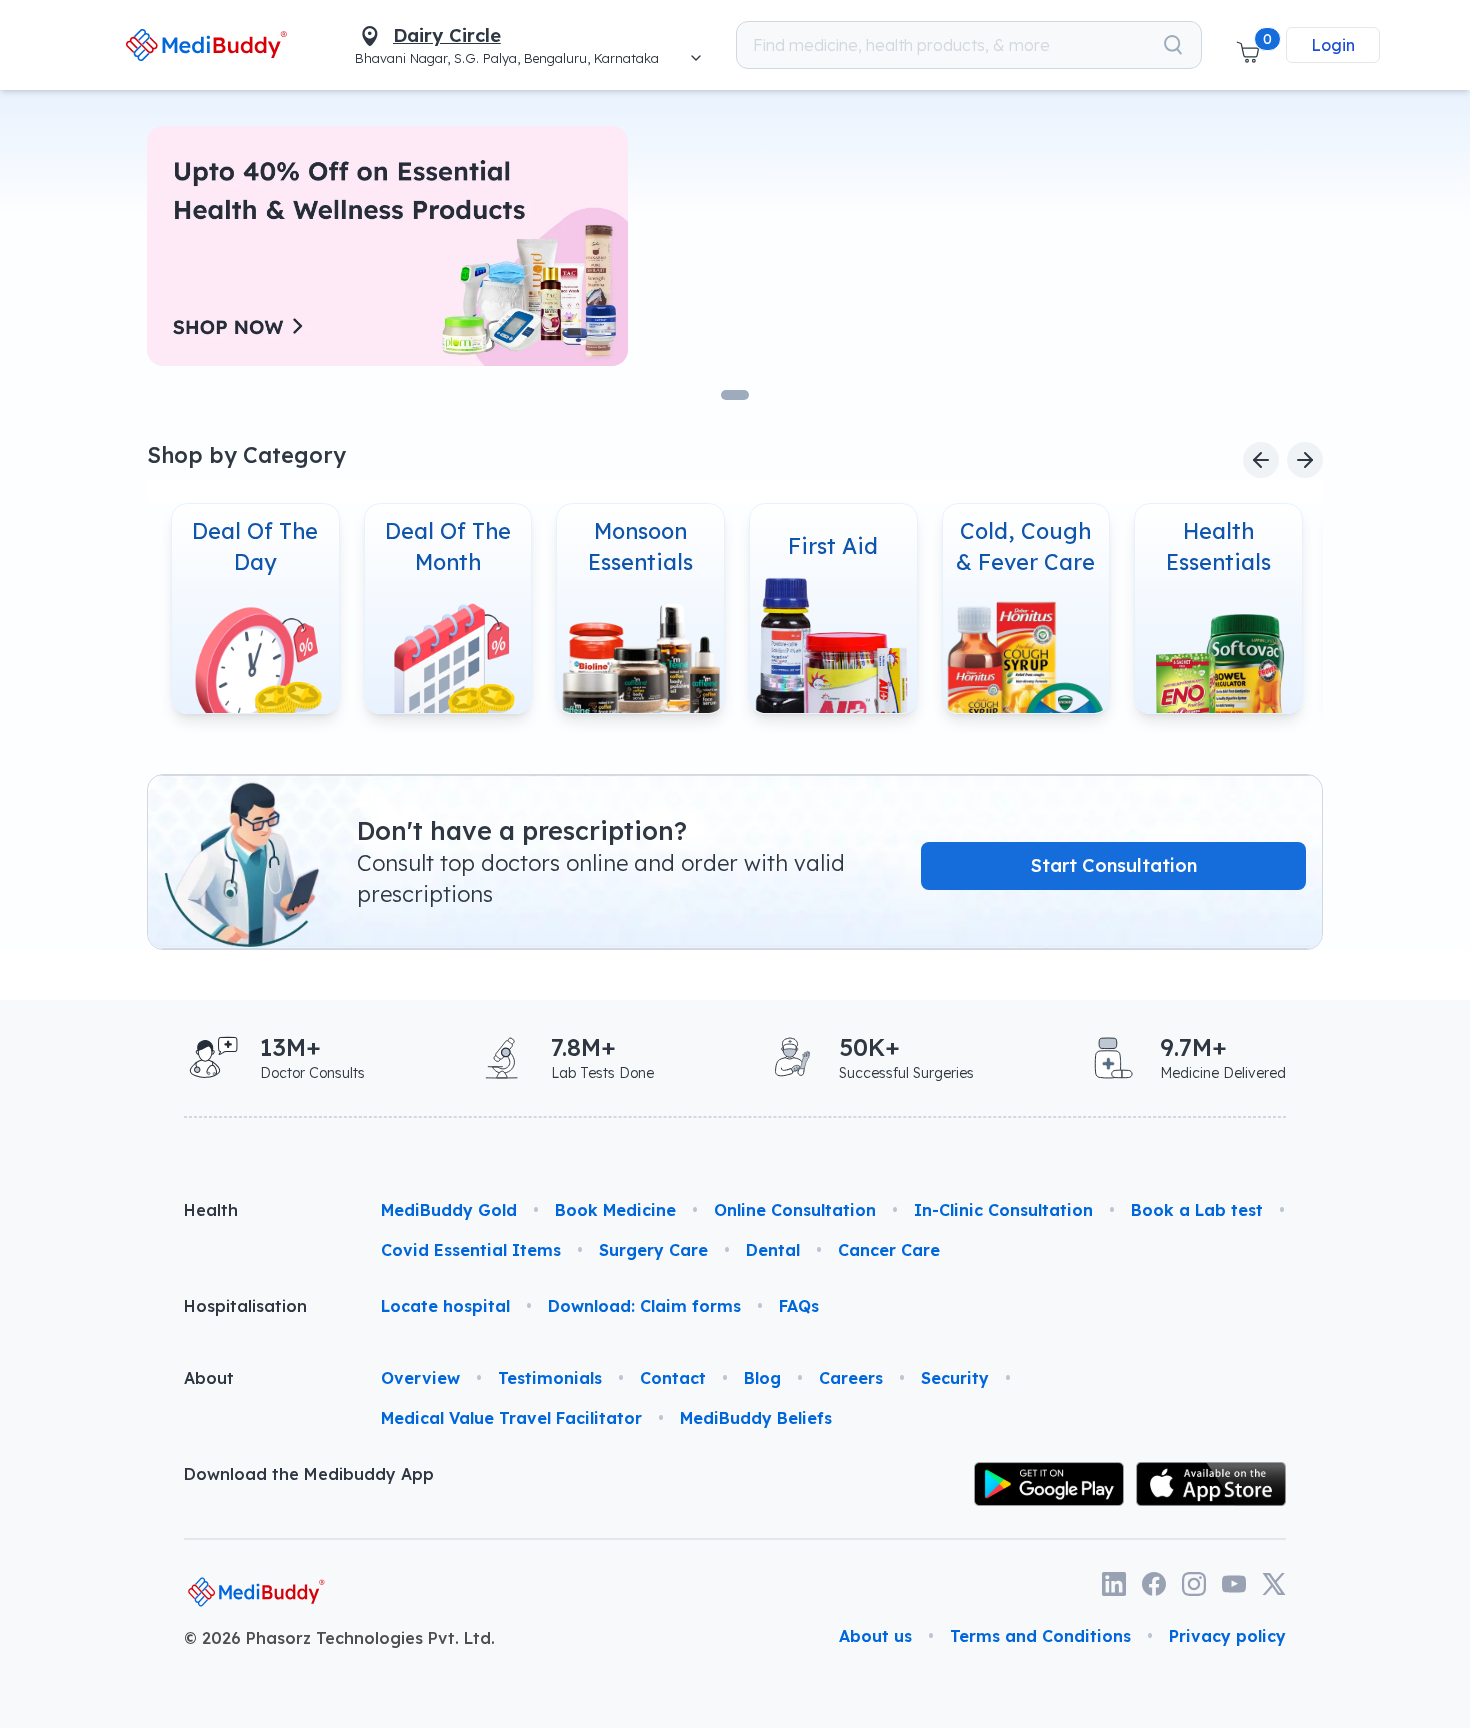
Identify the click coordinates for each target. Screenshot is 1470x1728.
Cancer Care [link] (889, 1250)
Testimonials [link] (550, 1378)
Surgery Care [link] (653, 1250)
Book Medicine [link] (615, 1210)
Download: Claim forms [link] (644, 1306)
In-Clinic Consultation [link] (1003, 1210)
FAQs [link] (799, 1306)
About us (875, 1636)
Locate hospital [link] (445, 1306)
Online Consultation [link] (795, 1210)
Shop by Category (246, 454)
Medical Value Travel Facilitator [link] (511, 1418)
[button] (1248, 45)
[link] (206, 44)
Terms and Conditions (1040, 1636)
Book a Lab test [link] (1197, 1210)
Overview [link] (420, 1378)
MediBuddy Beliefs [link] (756, 1418)
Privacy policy (1227, 1636)
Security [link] (955, 1378)
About (209, 1378)
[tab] (735, 395)
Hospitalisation (245, 1306)
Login (1333, 45)
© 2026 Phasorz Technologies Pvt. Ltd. (339, 1638)
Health (211, 1210)
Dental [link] (773, 1250)
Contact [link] (673, 1378)
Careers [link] (851, 1378)
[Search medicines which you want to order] (1173, 45)
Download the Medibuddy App (309, 1474)
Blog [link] (762, 1378)
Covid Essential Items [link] (471, 1250)
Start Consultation (1114, 865)
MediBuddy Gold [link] (449, 1210)
